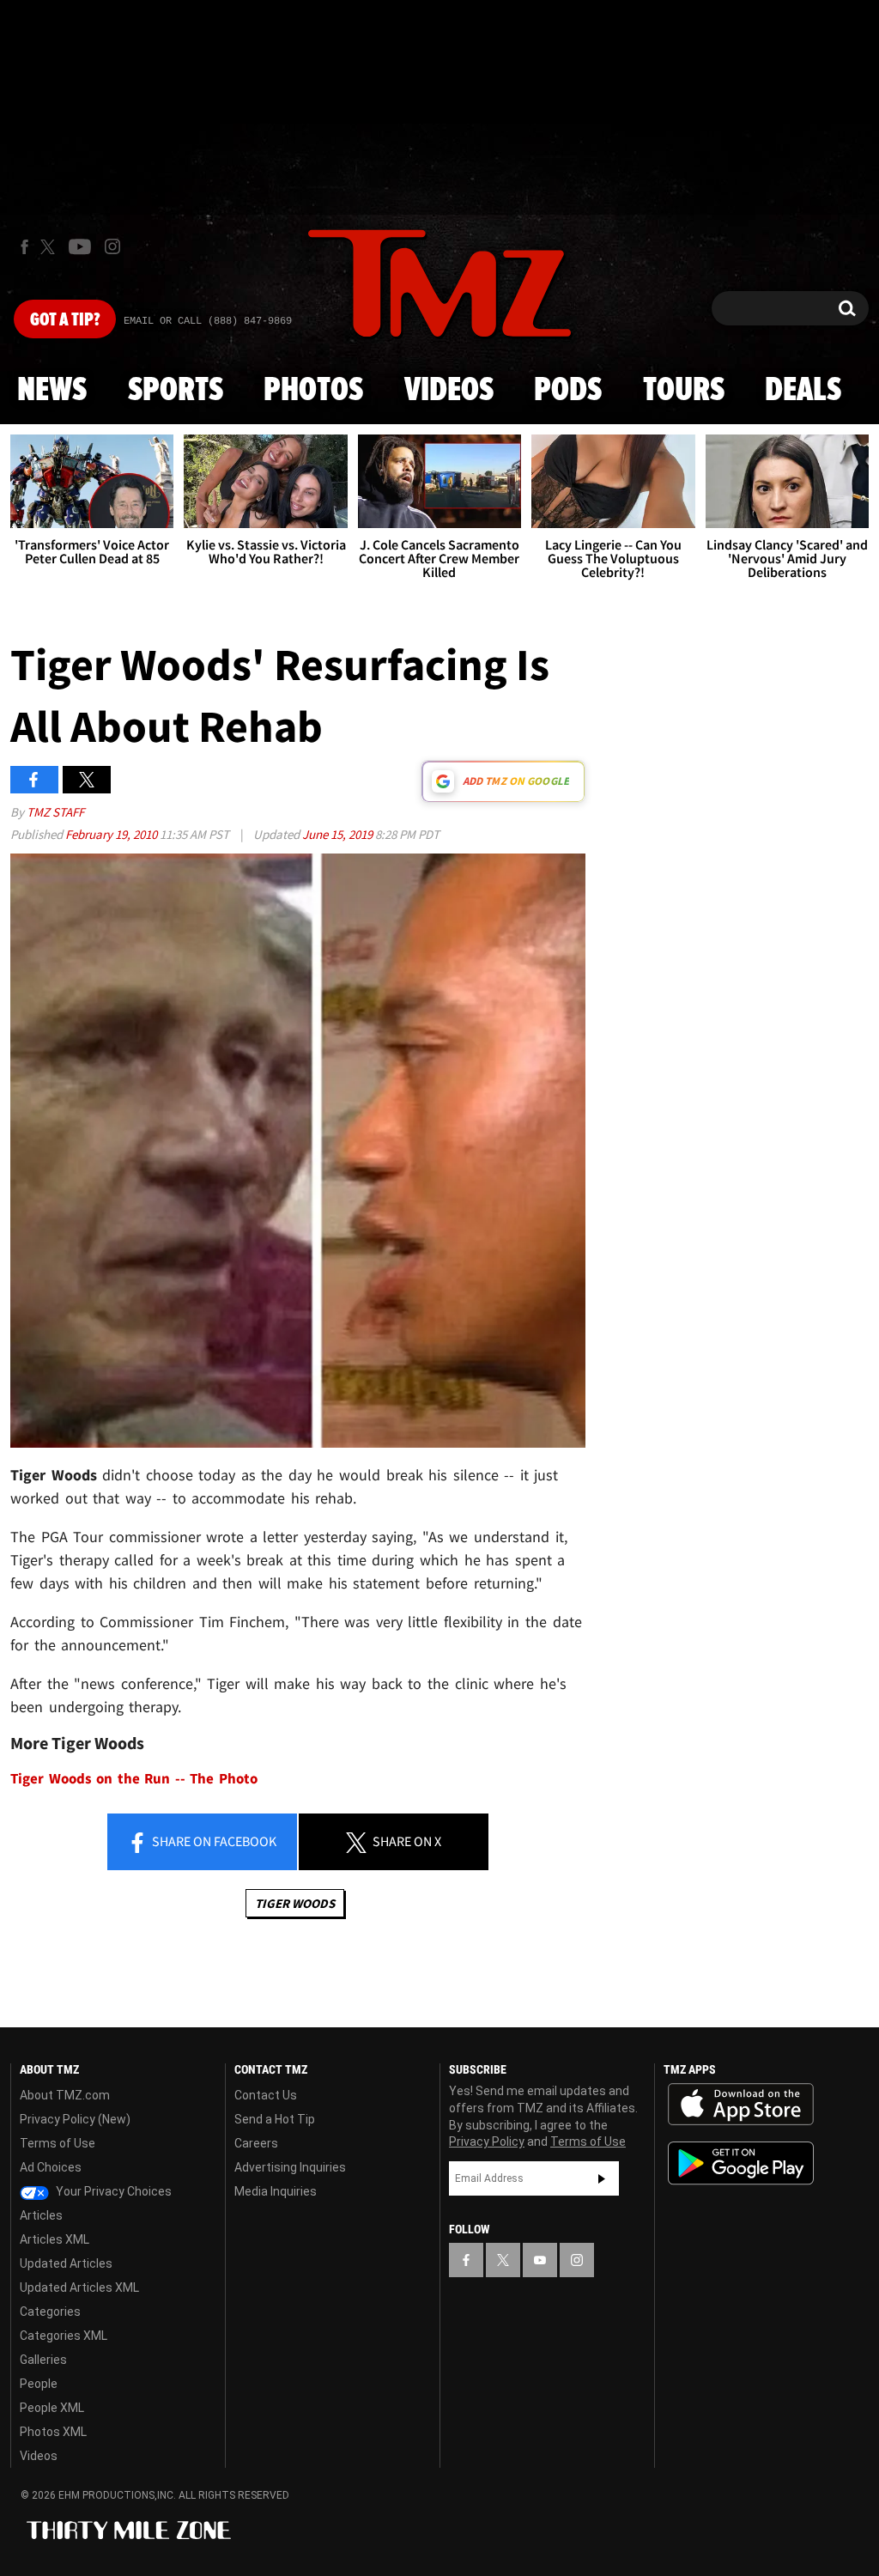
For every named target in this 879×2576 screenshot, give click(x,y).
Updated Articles (66, 2263)
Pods (568, 391)
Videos (449, 391)
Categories (50, 2312)
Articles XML (55, 2239)
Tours (684, 391)
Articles (41, 2215)
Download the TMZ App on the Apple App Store (741, 2105)
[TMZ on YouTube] (540, 2260)
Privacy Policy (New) (75, 2119)
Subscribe (602, 2178)
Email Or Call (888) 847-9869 (208, 321)
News (52, 391)
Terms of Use (58, 2143)
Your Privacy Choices (112, 2191)
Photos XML (53, 2432)
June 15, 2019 (339, 834)
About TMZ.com (65, 2095)
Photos (313, 391)
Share (213, 1841)
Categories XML (64, 2336)
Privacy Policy (487, 2142)
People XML (52, 2408)
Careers (256, 2143)
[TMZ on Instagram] (112, 246)
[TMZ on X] (50, 247)
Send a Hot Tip (275, 2119)
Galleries (43, 2360)
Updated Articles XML (79, 2287)
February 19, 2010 (112, 834)
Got (65, 320)
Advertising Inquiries (290, 2167)
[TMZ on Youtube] (80, 246)
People (39, 2384)
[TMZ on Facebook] (24, 247)
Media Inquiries (276, 2191)
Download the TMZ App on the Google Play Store (741, 2163)
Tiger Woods (295, 1903)
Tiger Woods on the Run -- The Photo (134, 1779)
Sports (176, 391)
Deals (803, 391)
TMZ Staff (55, 812)
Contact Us (266, 2095)
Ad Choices (51, 2167)
